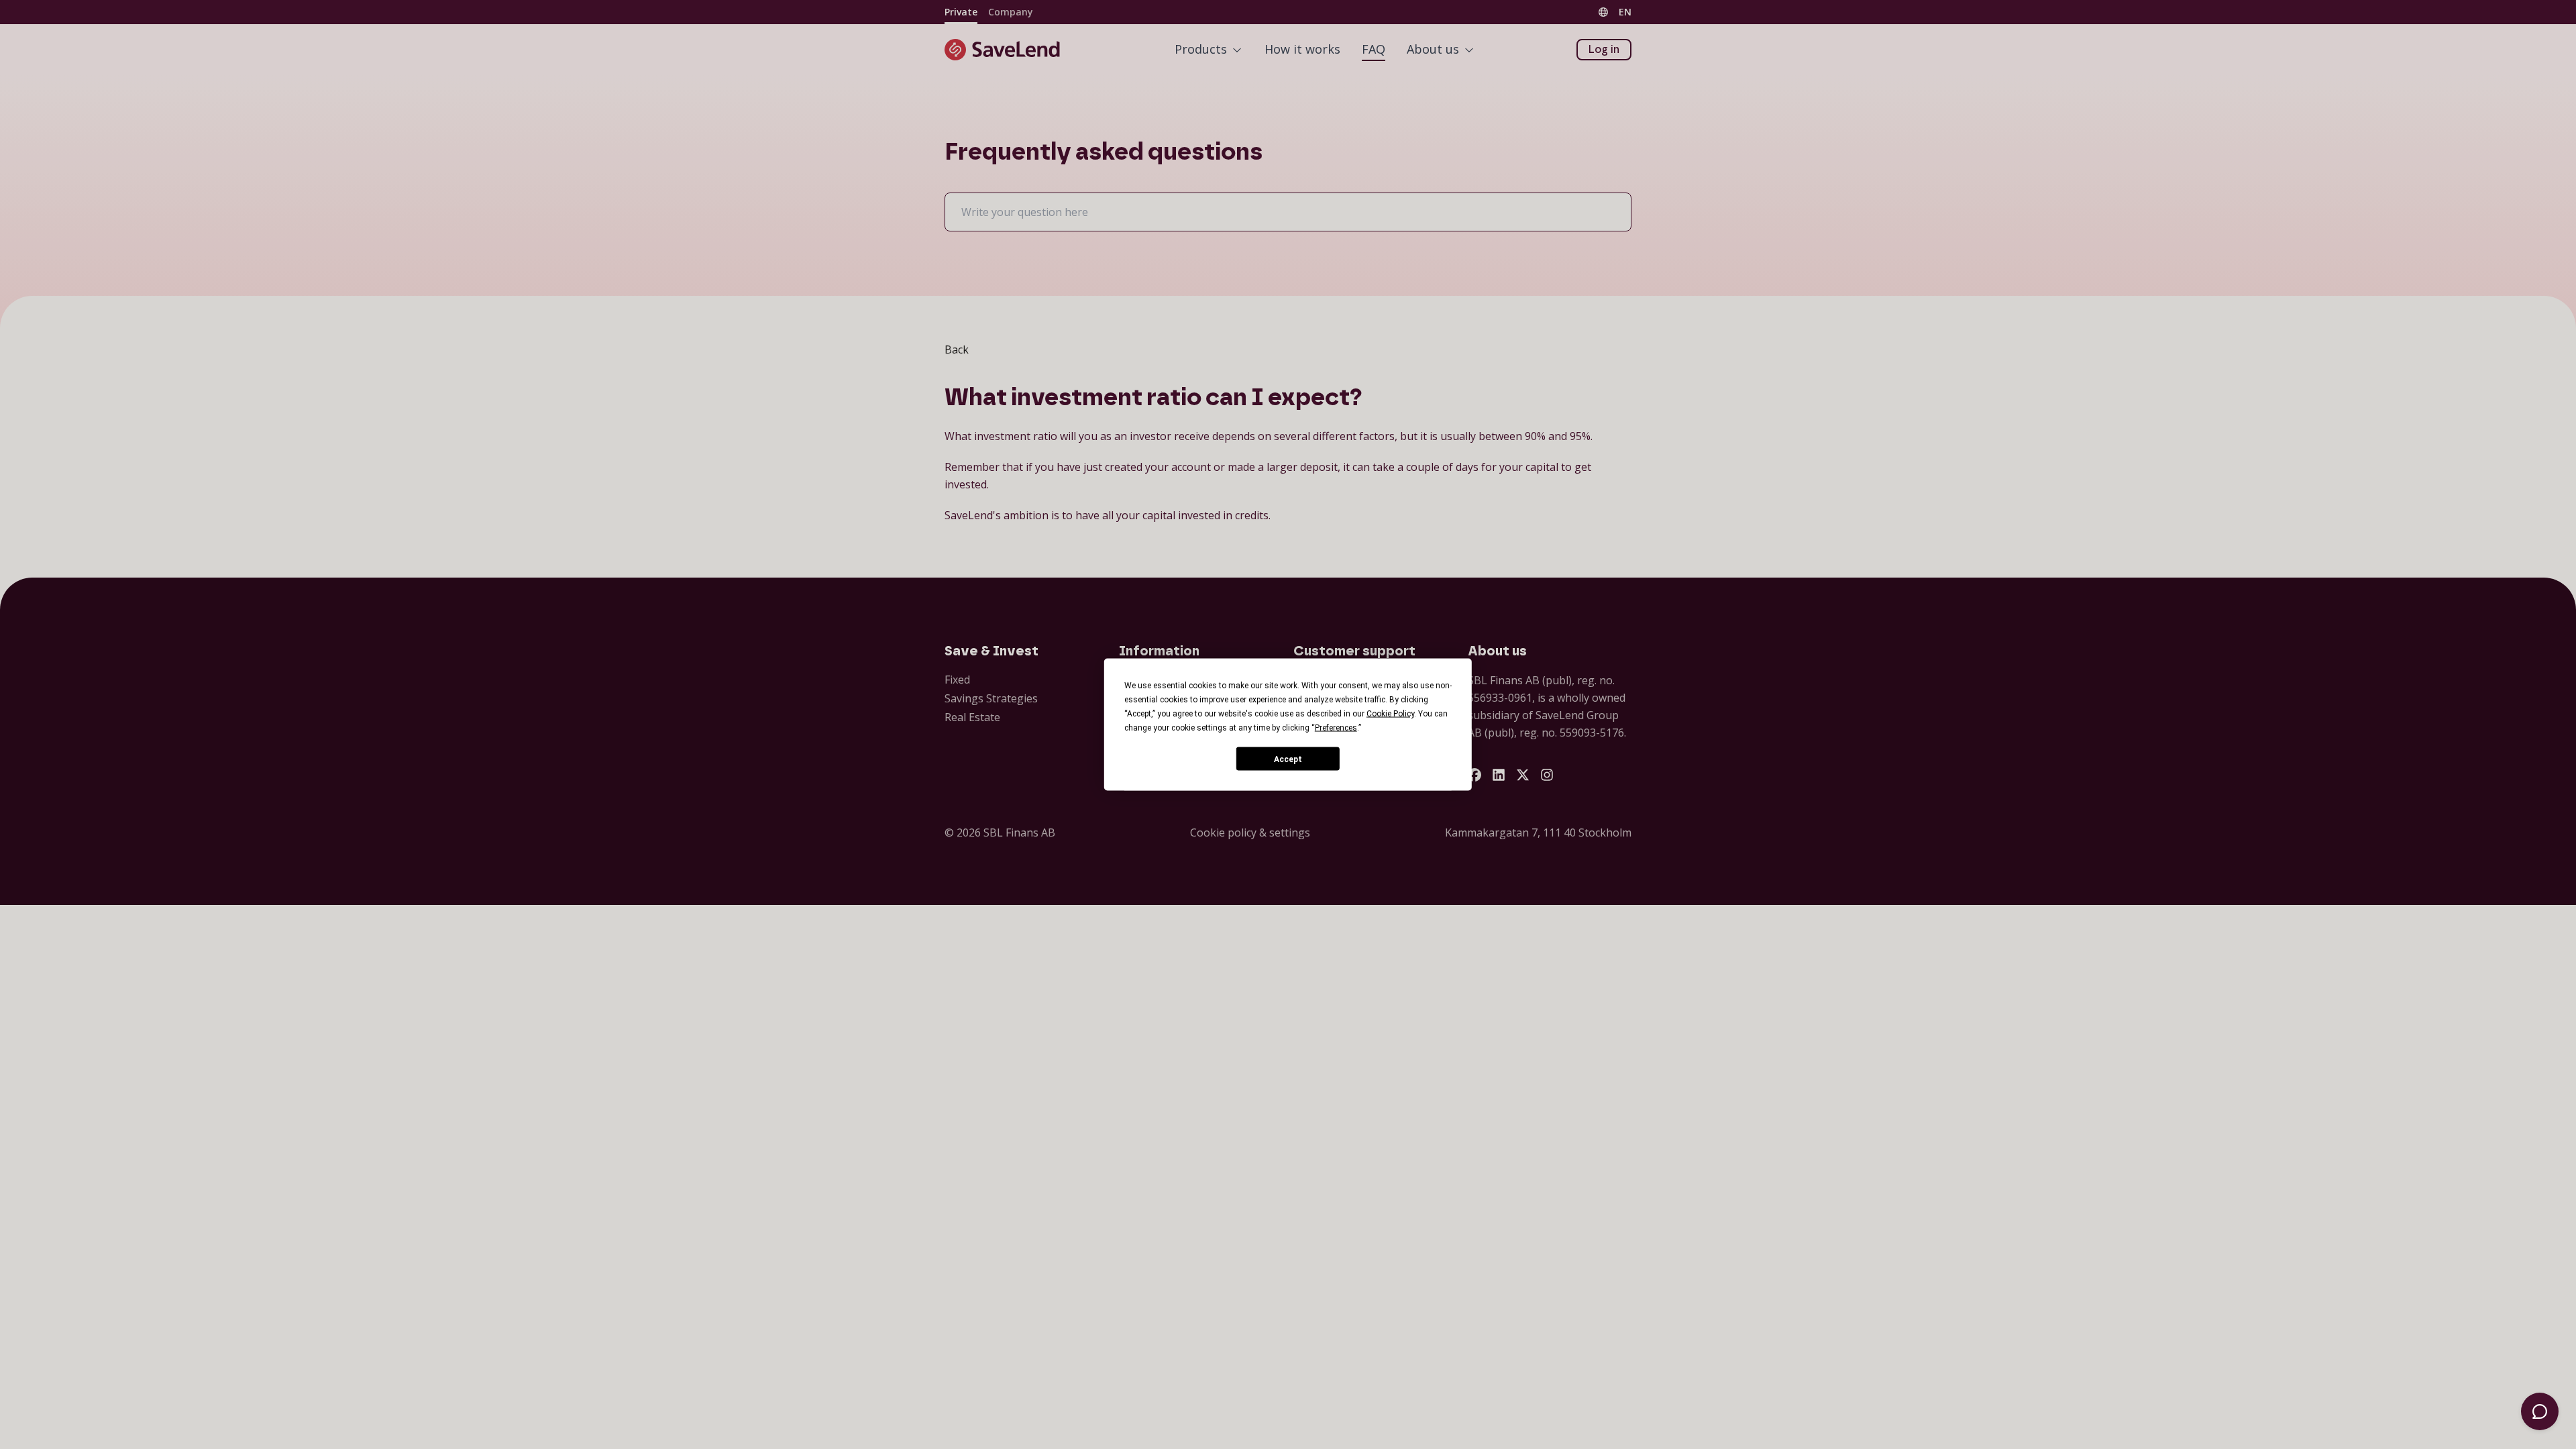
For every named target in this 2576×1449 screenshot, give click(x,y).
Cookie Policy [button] (1390, 714)
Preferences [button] (1336, 728)
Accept (1288, 759)
